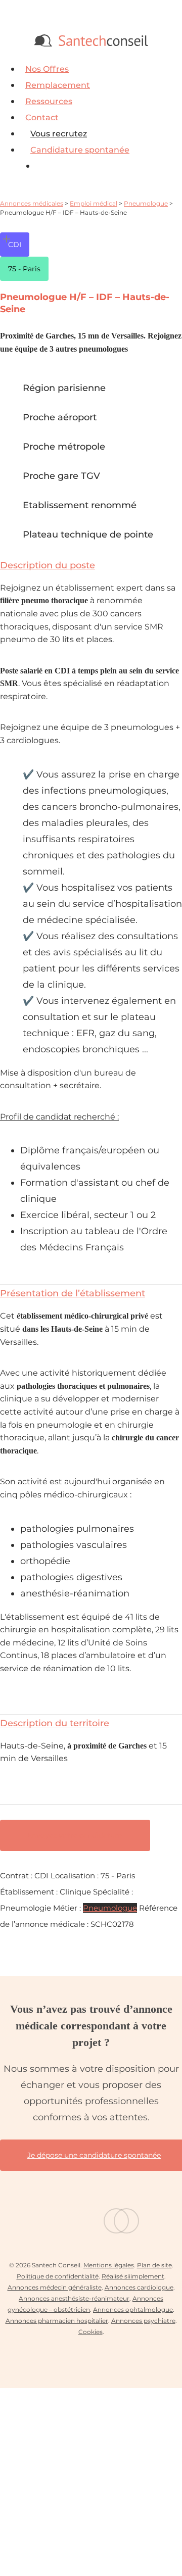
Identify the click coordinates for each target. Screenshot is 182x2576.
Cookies (90, 2332)
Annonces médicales (32, 203)
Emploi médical (94, 203)
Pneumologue (146, 203)
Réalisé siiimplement (133, 2276)
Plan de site (154, 2265)
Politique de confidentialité (58, 2276)
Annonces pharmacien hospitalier (57, 2321)
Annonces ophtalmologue (133, 2310)
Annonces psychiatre (143, 2321)
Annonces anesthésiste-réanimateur (74, 2298)
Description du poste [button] (48, 565)
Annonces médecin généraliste (55, 2287)
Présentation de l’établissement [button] (73, 1293)
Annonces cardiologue (139, 2287)
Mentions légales (109, 2265)
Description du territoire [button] (55, 1723)
